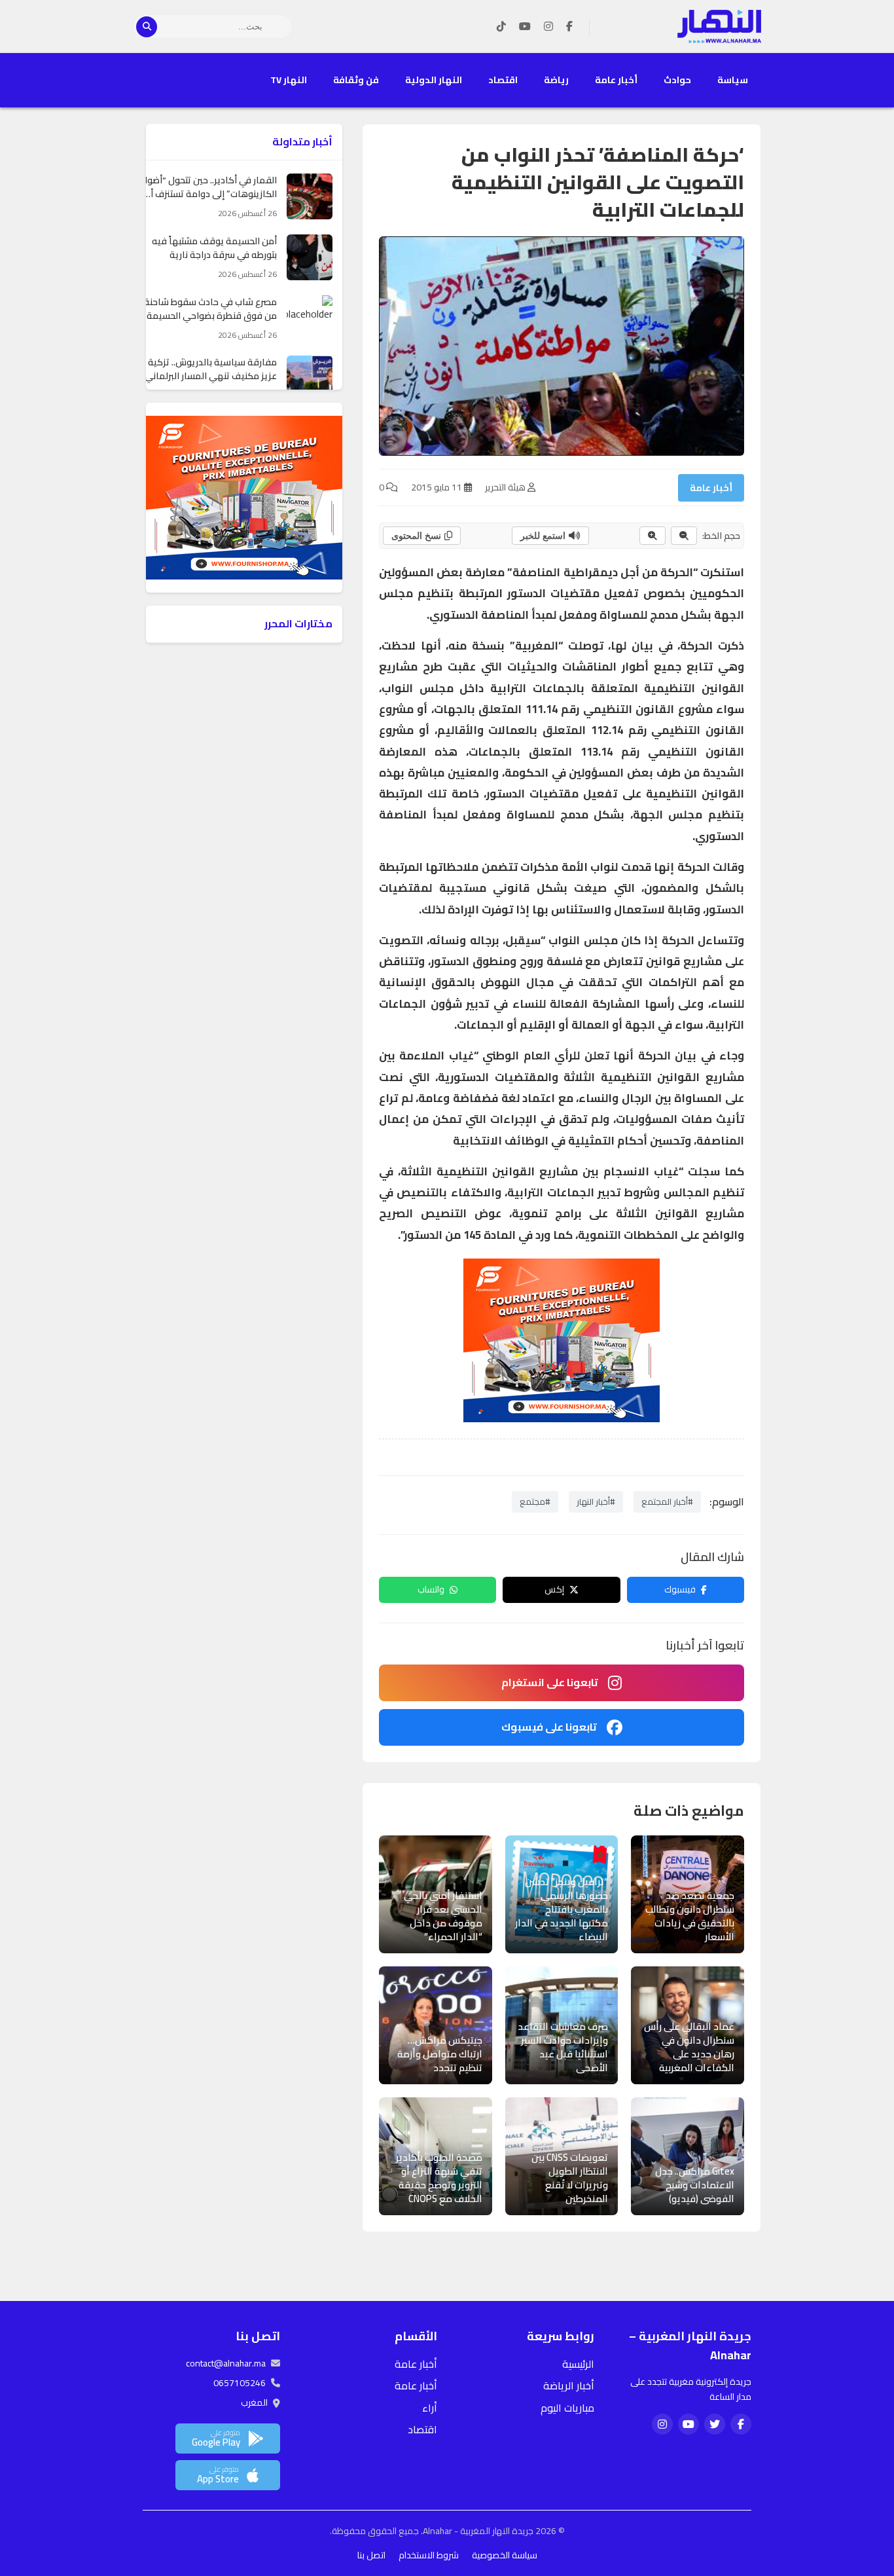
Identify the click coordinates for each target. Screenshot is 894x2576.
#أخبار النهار (596, 1501)
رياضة (556, 80)
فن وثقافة (356, 80)
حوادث (677, 80)
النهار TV (289, 80)
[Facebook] (569, 27)
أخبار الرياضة (569, 2385)
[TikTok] (501, 27)
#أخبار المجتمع (667, 1501)
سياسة (733, 80)
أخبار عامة (616, 80)
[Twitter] (715, 2424)
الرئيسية (578, 2364)
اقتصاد (503, 80)
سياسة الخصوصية (505, 2555)
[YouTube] (525, 27)
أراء (430, 2408)
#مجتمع (535, 1501)
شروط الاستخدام (429, 2555)
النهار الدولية (434, 80)
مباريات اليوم (567, 2408)
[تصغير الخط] (684, 536)
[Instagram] (548, 27)
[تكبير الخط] (653, 536)
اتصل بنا (371, 2555)
